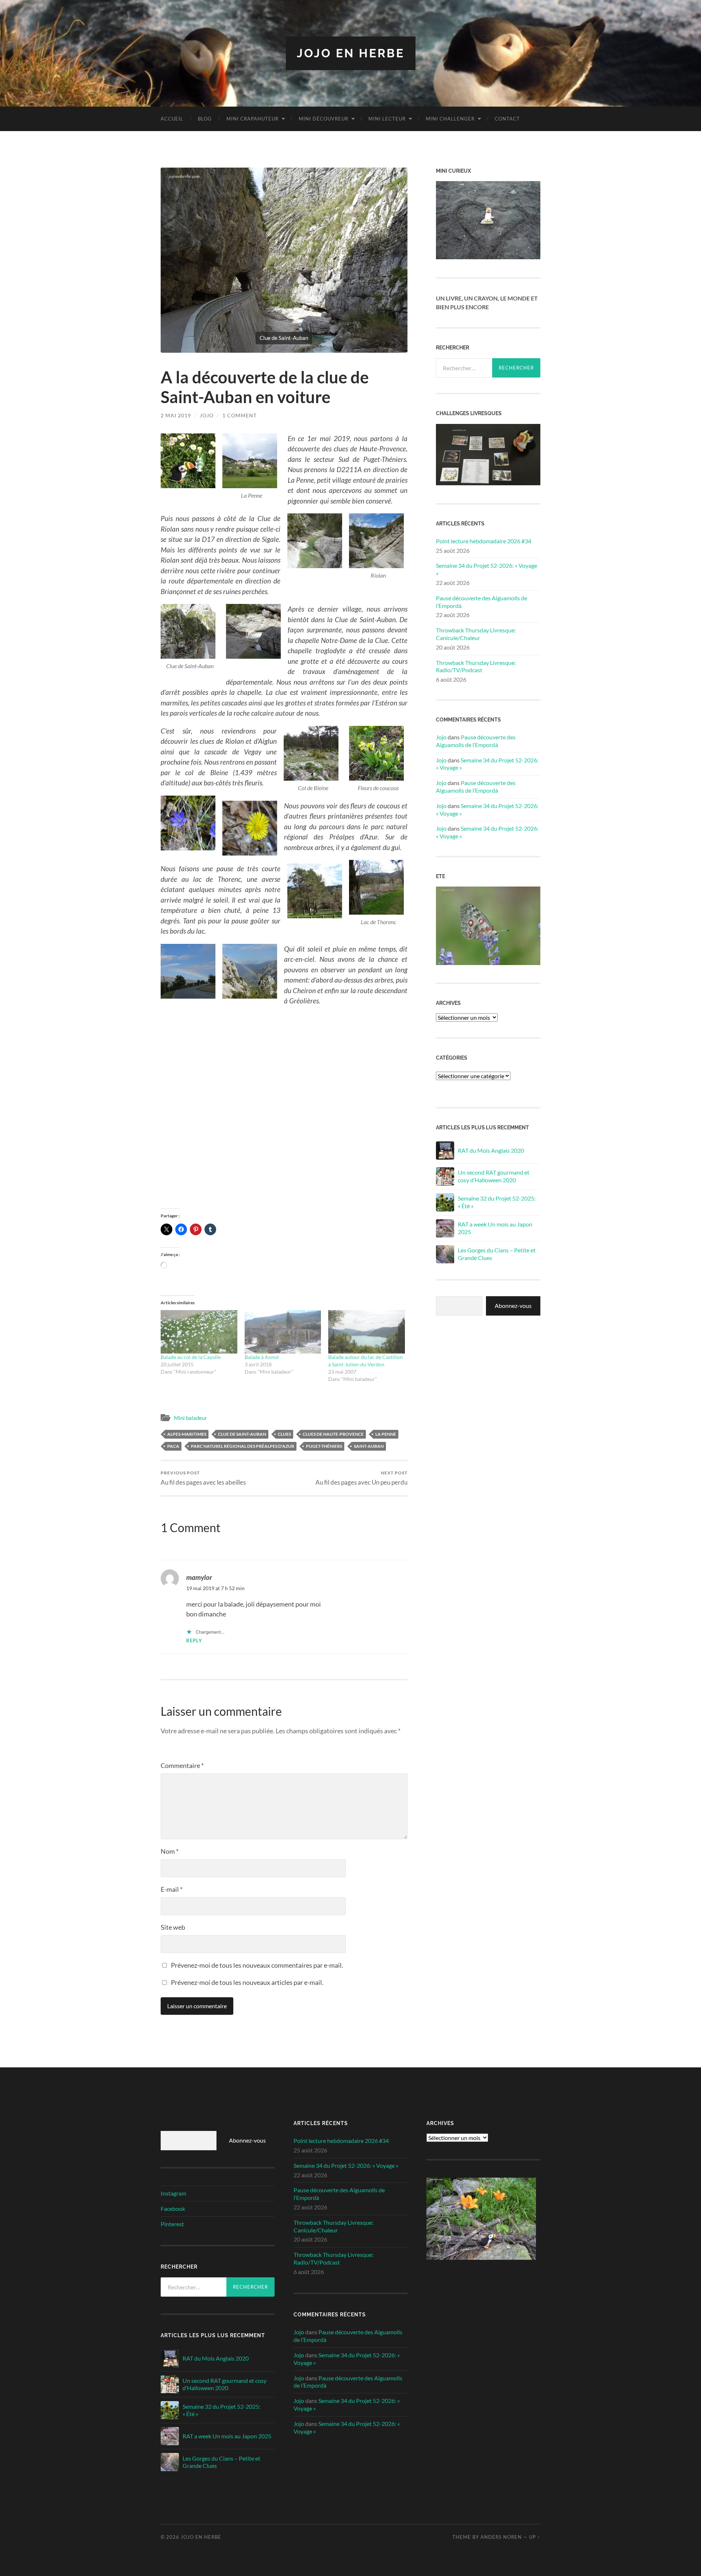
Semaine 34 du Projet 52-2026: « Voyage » (487, 569)
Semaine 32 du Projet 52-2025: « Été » (497, 1202)
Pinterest (172, 2224)
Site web (173, 1927)
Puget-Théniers (324, 1446)
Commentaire (182, 1765)
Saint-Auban (369, 1446)
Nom (170, 1851)
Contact (507, 119)
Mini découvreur (323, 119)
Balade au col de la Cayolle (191, 1357)
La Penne (386, 1434)
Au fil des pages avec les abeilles (203, 1478)
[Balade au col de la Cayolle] (199, 1332)
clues (284, 1434)
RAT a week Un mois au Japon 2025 (495, 1228)
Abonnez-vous (513, 1306)
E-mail (172, 1889)
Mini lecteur (387, 119)
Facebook (173, 2208)
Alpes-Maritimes (187, 1434)
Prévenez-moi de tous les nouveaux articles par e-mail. (247, 1982)
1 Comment (240, 415)
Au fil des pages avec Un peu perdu (361, 1478)
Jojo (207, 415)
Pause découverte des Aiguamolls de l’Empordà (482, 602)
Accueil (172, 119)
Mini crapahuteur (252, 119)
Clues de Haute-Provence (333, 1434)
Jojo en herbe (351, 53)
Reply (194, 1641)
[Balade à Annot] (283, 1332)
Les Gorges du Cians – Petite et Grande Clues (497, 1254)
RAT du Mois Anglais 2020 (491, 1150)
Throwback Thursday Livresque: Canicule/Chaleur (476, 634)
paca (173, 1446)
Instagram (173, 2193)
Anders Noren (501, 2537)
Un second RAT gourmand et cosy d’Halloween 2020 (494, 1176)
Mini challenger (450, 119)
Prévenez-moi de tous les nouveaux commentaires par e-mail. (257, 1965)
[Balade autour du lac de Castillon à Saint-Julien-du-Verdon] (367, 1332)
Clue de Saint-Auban (242, 1434)
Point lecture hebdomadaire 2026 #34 (484, 541)
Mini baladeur (190, 1418)
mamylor (199, 1577)
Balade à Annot (262, 1357)
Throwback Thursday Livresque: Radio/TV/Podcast (476, 666)
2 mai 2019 (176, 415)
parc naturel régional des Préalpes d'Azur (243, 1446)
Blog (205, 119)
